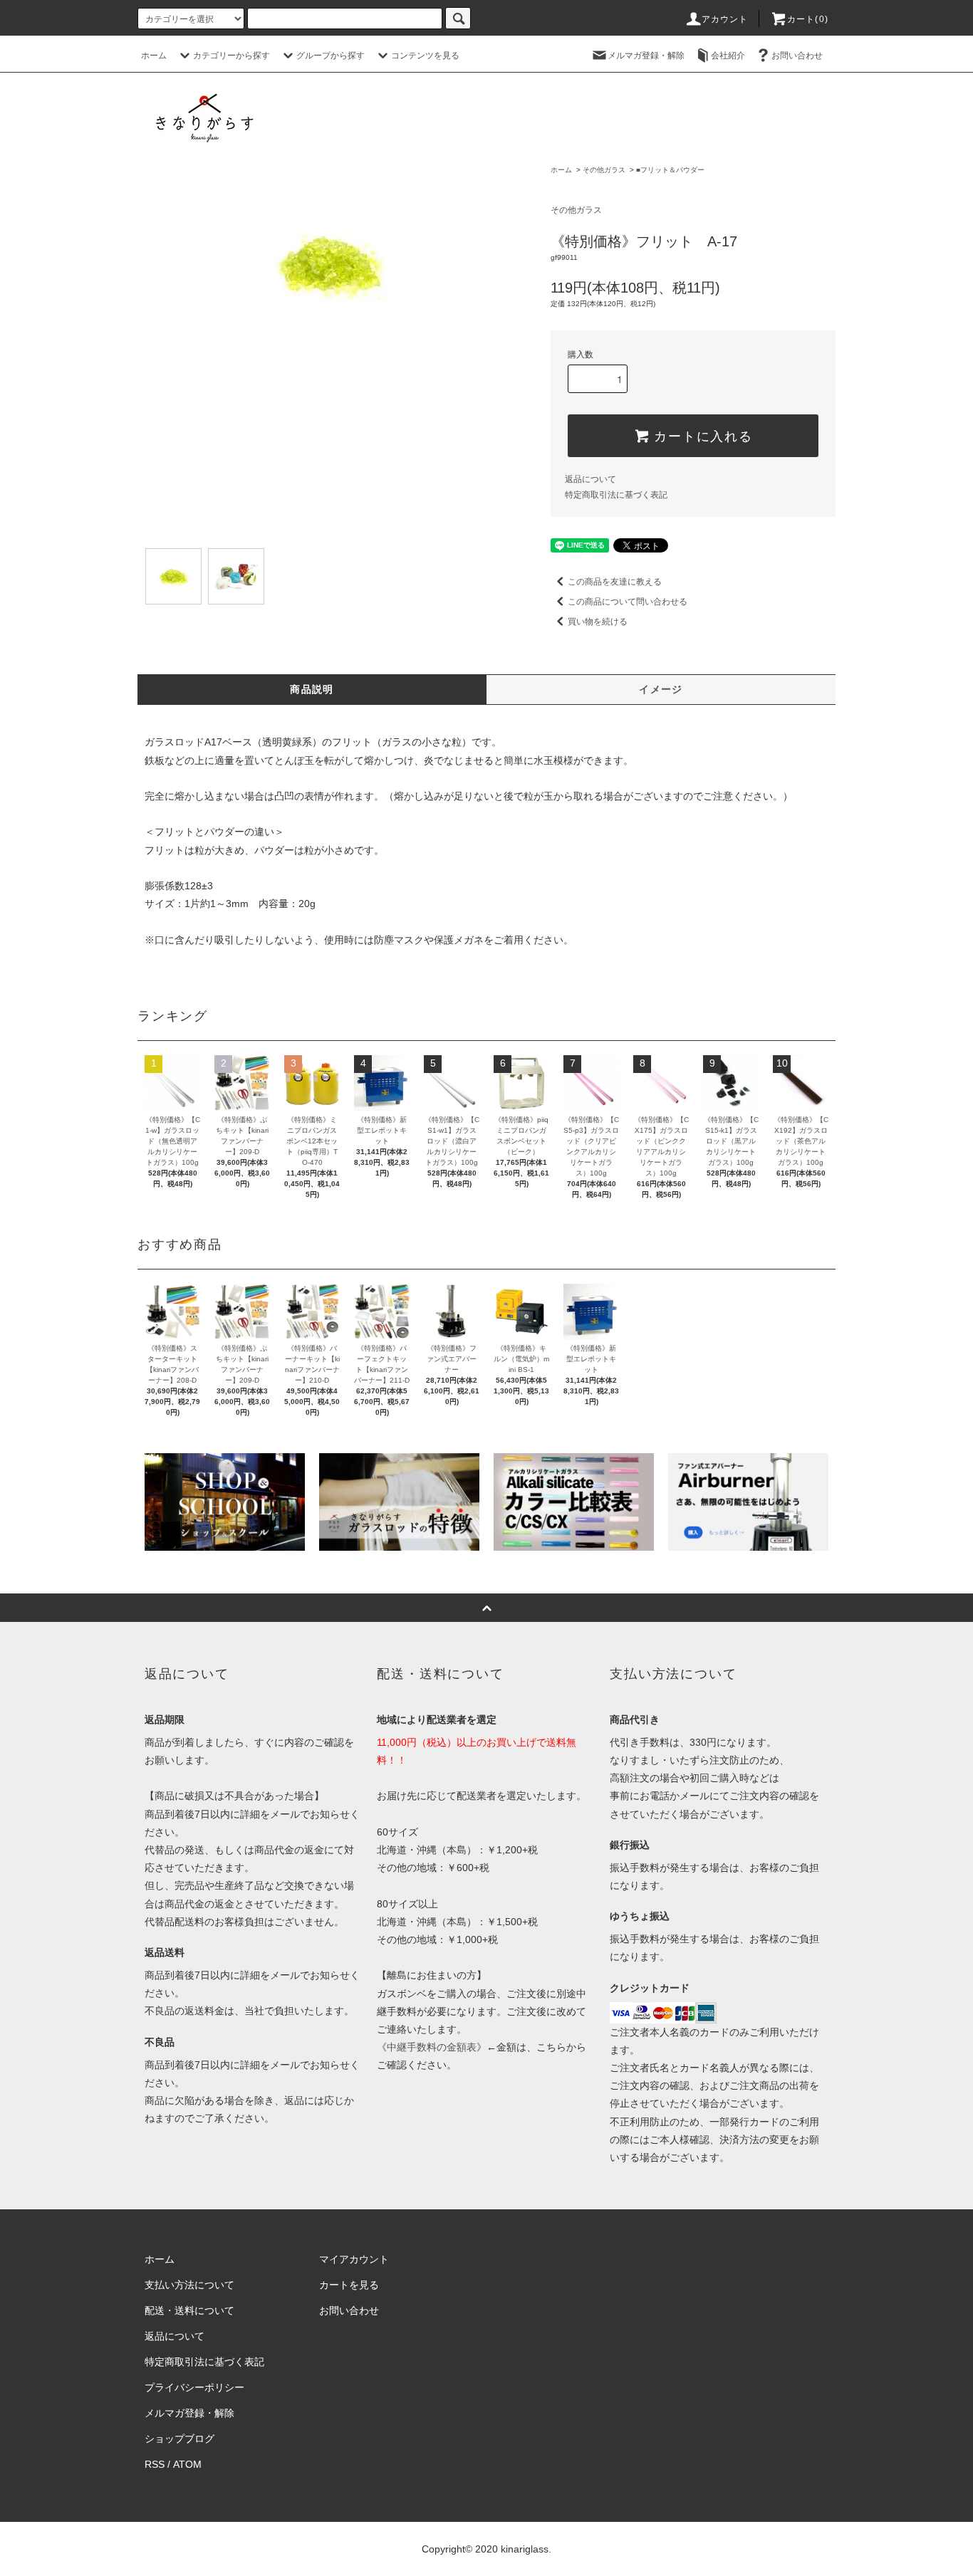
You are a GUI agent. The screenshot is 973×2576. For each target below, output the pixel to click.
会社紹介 (728, 56)
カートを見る (349, 2285)
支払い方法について (189, 2285)
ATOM (187, 2464)
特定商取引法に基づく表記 (616, 495)
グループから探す (331, 56)
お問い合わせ (797, 56)
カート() (808, 19)
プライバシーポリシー (194, 2387)
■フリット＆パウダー (670, 170)
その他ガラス (604, 170)
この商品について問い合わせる (628, 602)
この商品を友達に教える (615, 582)
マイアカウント (354, 2259)
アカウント (725, 19)
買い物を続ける (598, 622)
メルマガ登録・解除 (646, 56)
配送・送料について (189, 2310)
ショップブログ (179, 2439)
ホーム (154, 56)
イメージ (661, 689)
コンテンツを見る (425, 56)
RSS (155, 2464)
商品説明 (312, 689)
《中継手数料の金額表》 (432, 2047)
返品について (590, 479)
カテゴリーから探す (231, 56)
